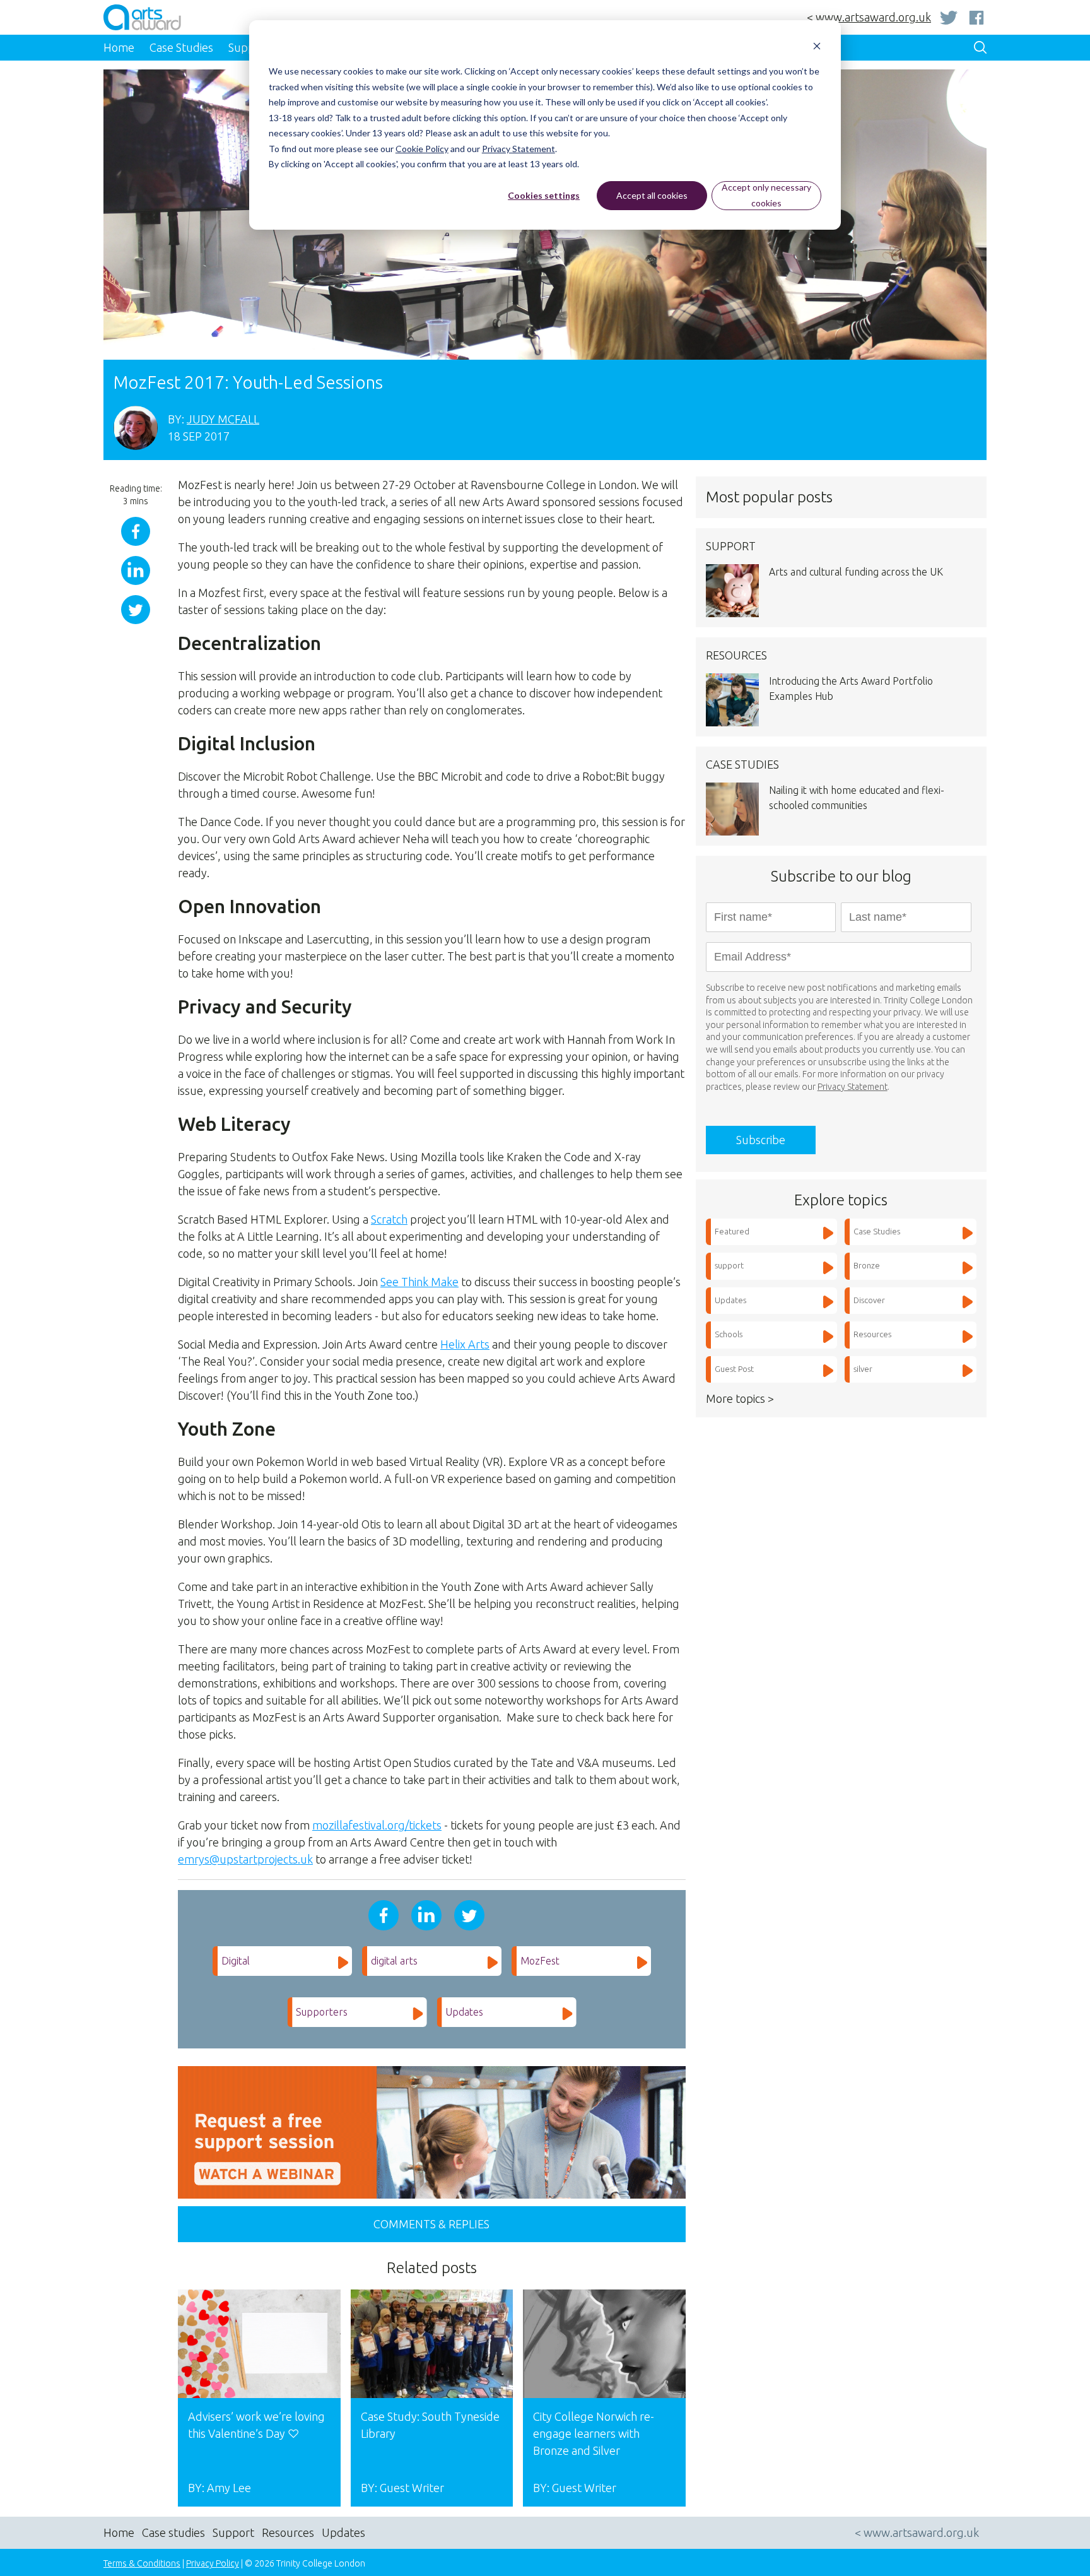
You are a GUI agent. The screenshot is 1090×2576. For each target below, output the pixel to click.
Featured (732, 1231)
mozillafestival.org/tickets (377, 1825)
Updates (464, 2012)
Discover (869, 1300)
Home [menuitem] (119, 47)
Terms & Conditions (142, 2563)
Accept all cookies (652, 195)
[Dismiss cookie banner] (817, 48)
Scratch (389, 1219)
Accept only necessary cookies (766, 195)
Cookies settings (544, 195)
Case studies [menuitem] (173, 2532)
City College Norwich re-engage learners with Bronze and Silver (594, 2433)
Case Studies (877, 1231)
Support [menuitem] (233, 2532)
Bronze (867, 1265)
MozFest (540, 1961)
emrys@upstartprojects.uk (245, 1859)
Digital (236, 1961)
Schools (729, 1334)
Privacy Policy (213, 2563)
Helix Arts (465, 1344)
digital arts (394, 1961)
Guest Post (734, 1369)
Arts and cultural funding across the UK (856, 572)
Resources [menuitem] (288, 2532)
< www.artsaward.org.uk (869, 17)
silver (863, 1369)
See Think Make (419, 1282)
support (729, 1265)
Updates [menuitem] (343, 2532)
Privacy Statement (519, 149)
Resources (872, 1334)
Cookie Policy (422, 149)
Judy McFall (223, 419)
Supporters (322, 2012)
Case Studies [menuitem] (181, 47)
